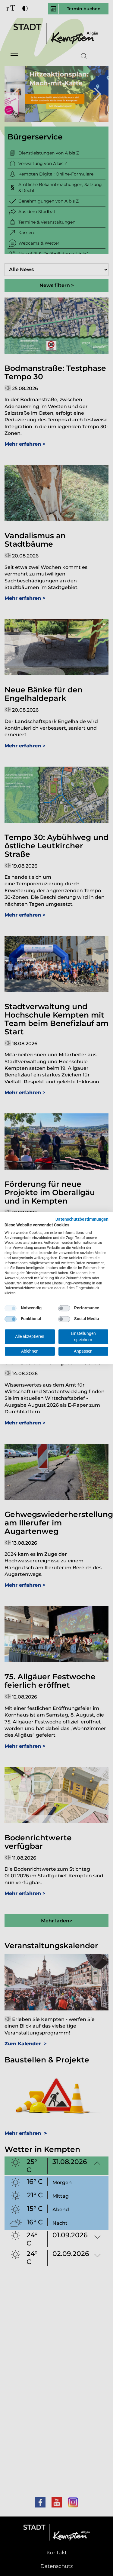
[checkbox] (11, 1308)
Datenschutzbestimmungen (82, 1219)
